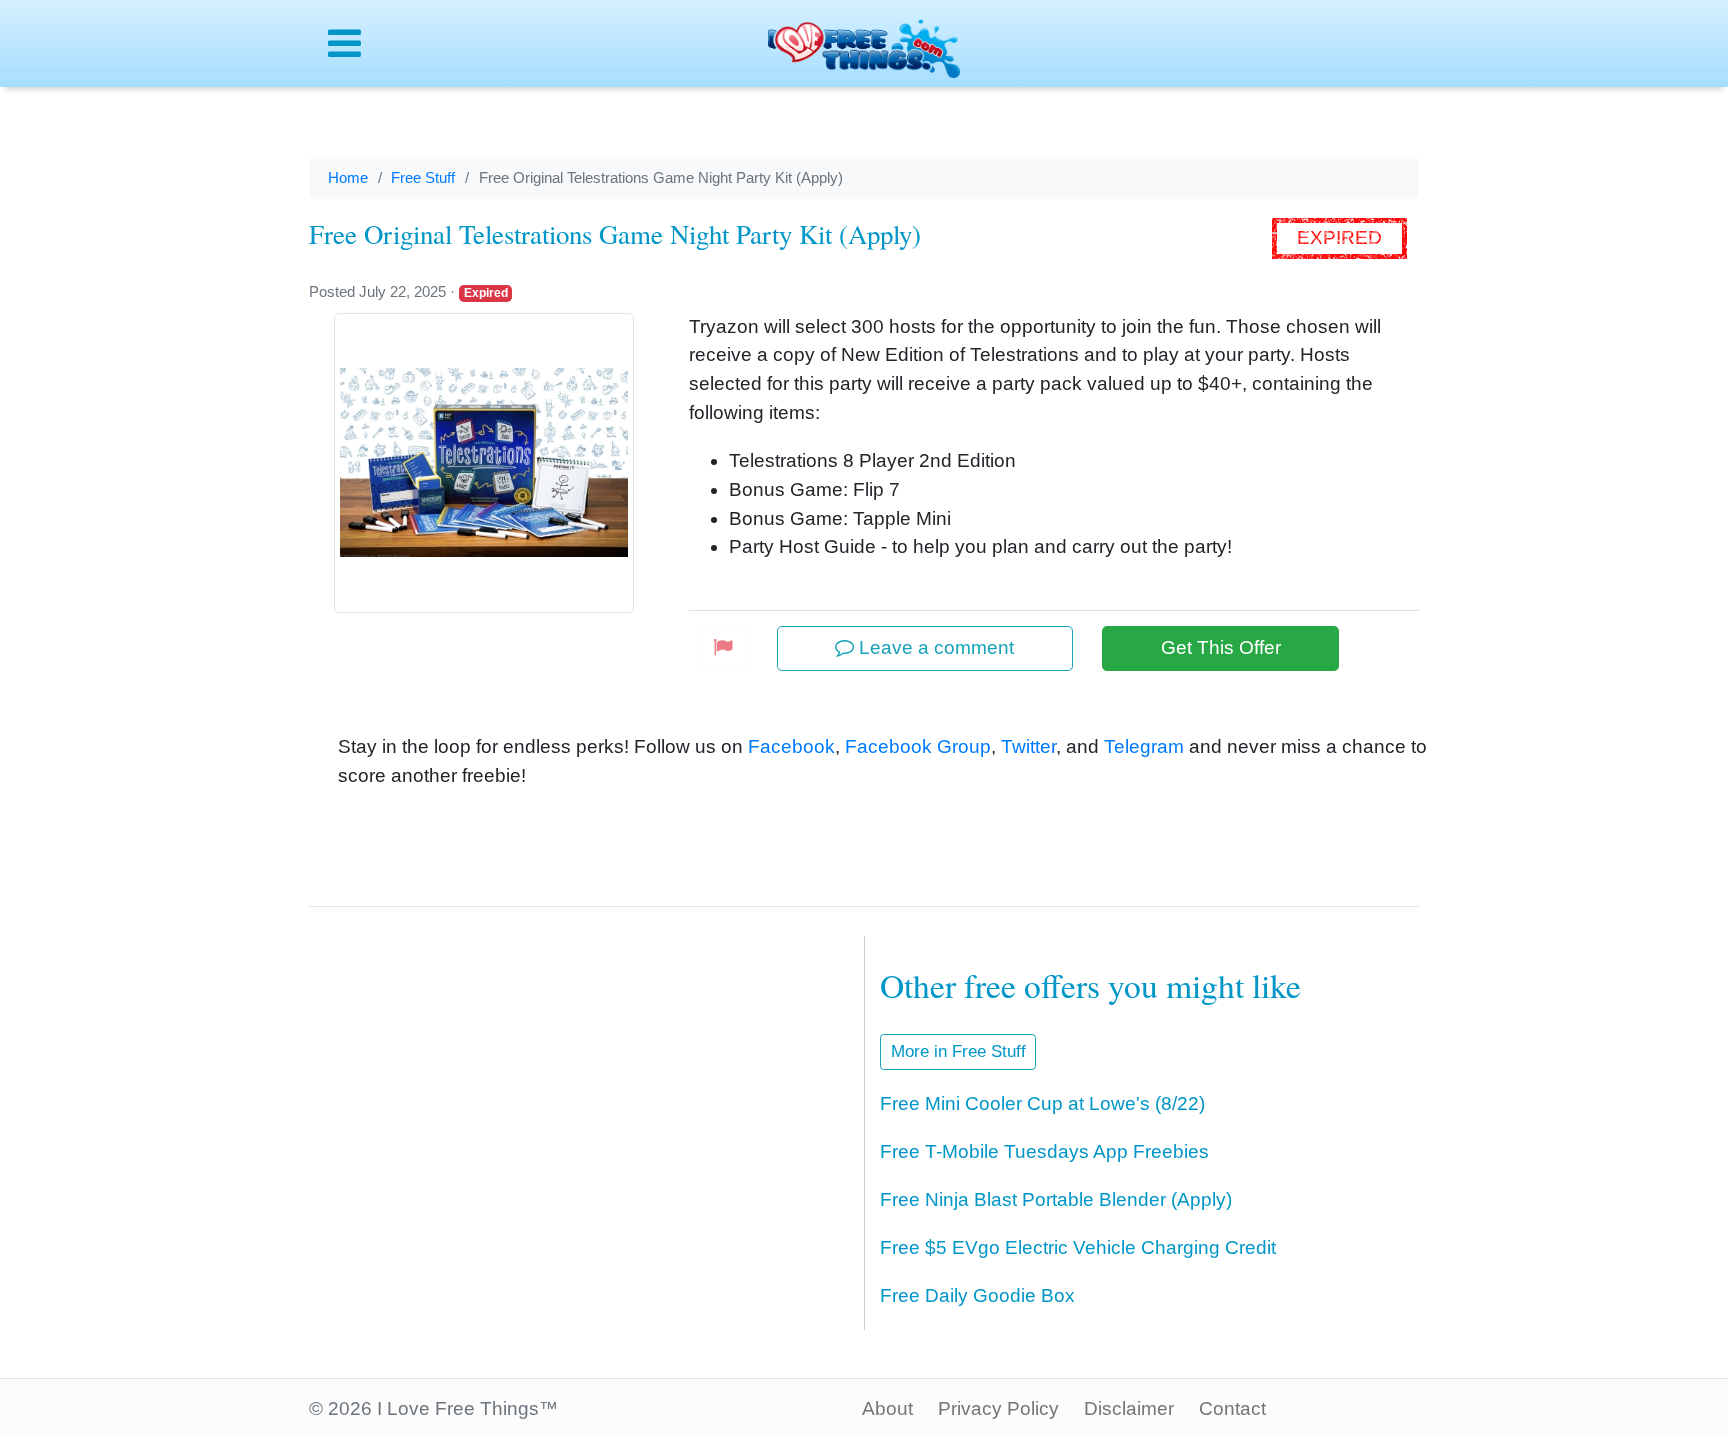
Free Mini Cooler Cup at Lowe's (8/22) (1042, 1103)
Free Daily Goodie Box (977, 1295)
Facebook (791, 746)
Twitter (1028, 746)
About (887, 1408)
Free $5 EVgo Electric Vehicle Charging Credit (1078, 1247)
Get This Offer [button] (1221, 647)
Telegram (1144, 746)
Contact (1232, 1408)
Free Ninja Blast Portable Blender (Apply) (1056, 1199)
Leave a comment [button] (934, 647)
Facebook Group (918, 746)
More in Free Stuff (958, 1051)
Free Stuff (423, 177)
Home (348, 177)
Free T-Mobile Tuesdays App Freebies (1044, 1151)
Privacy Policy (998, 1408)
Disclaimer (1129, 1408)
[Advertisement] (565, 1105)
